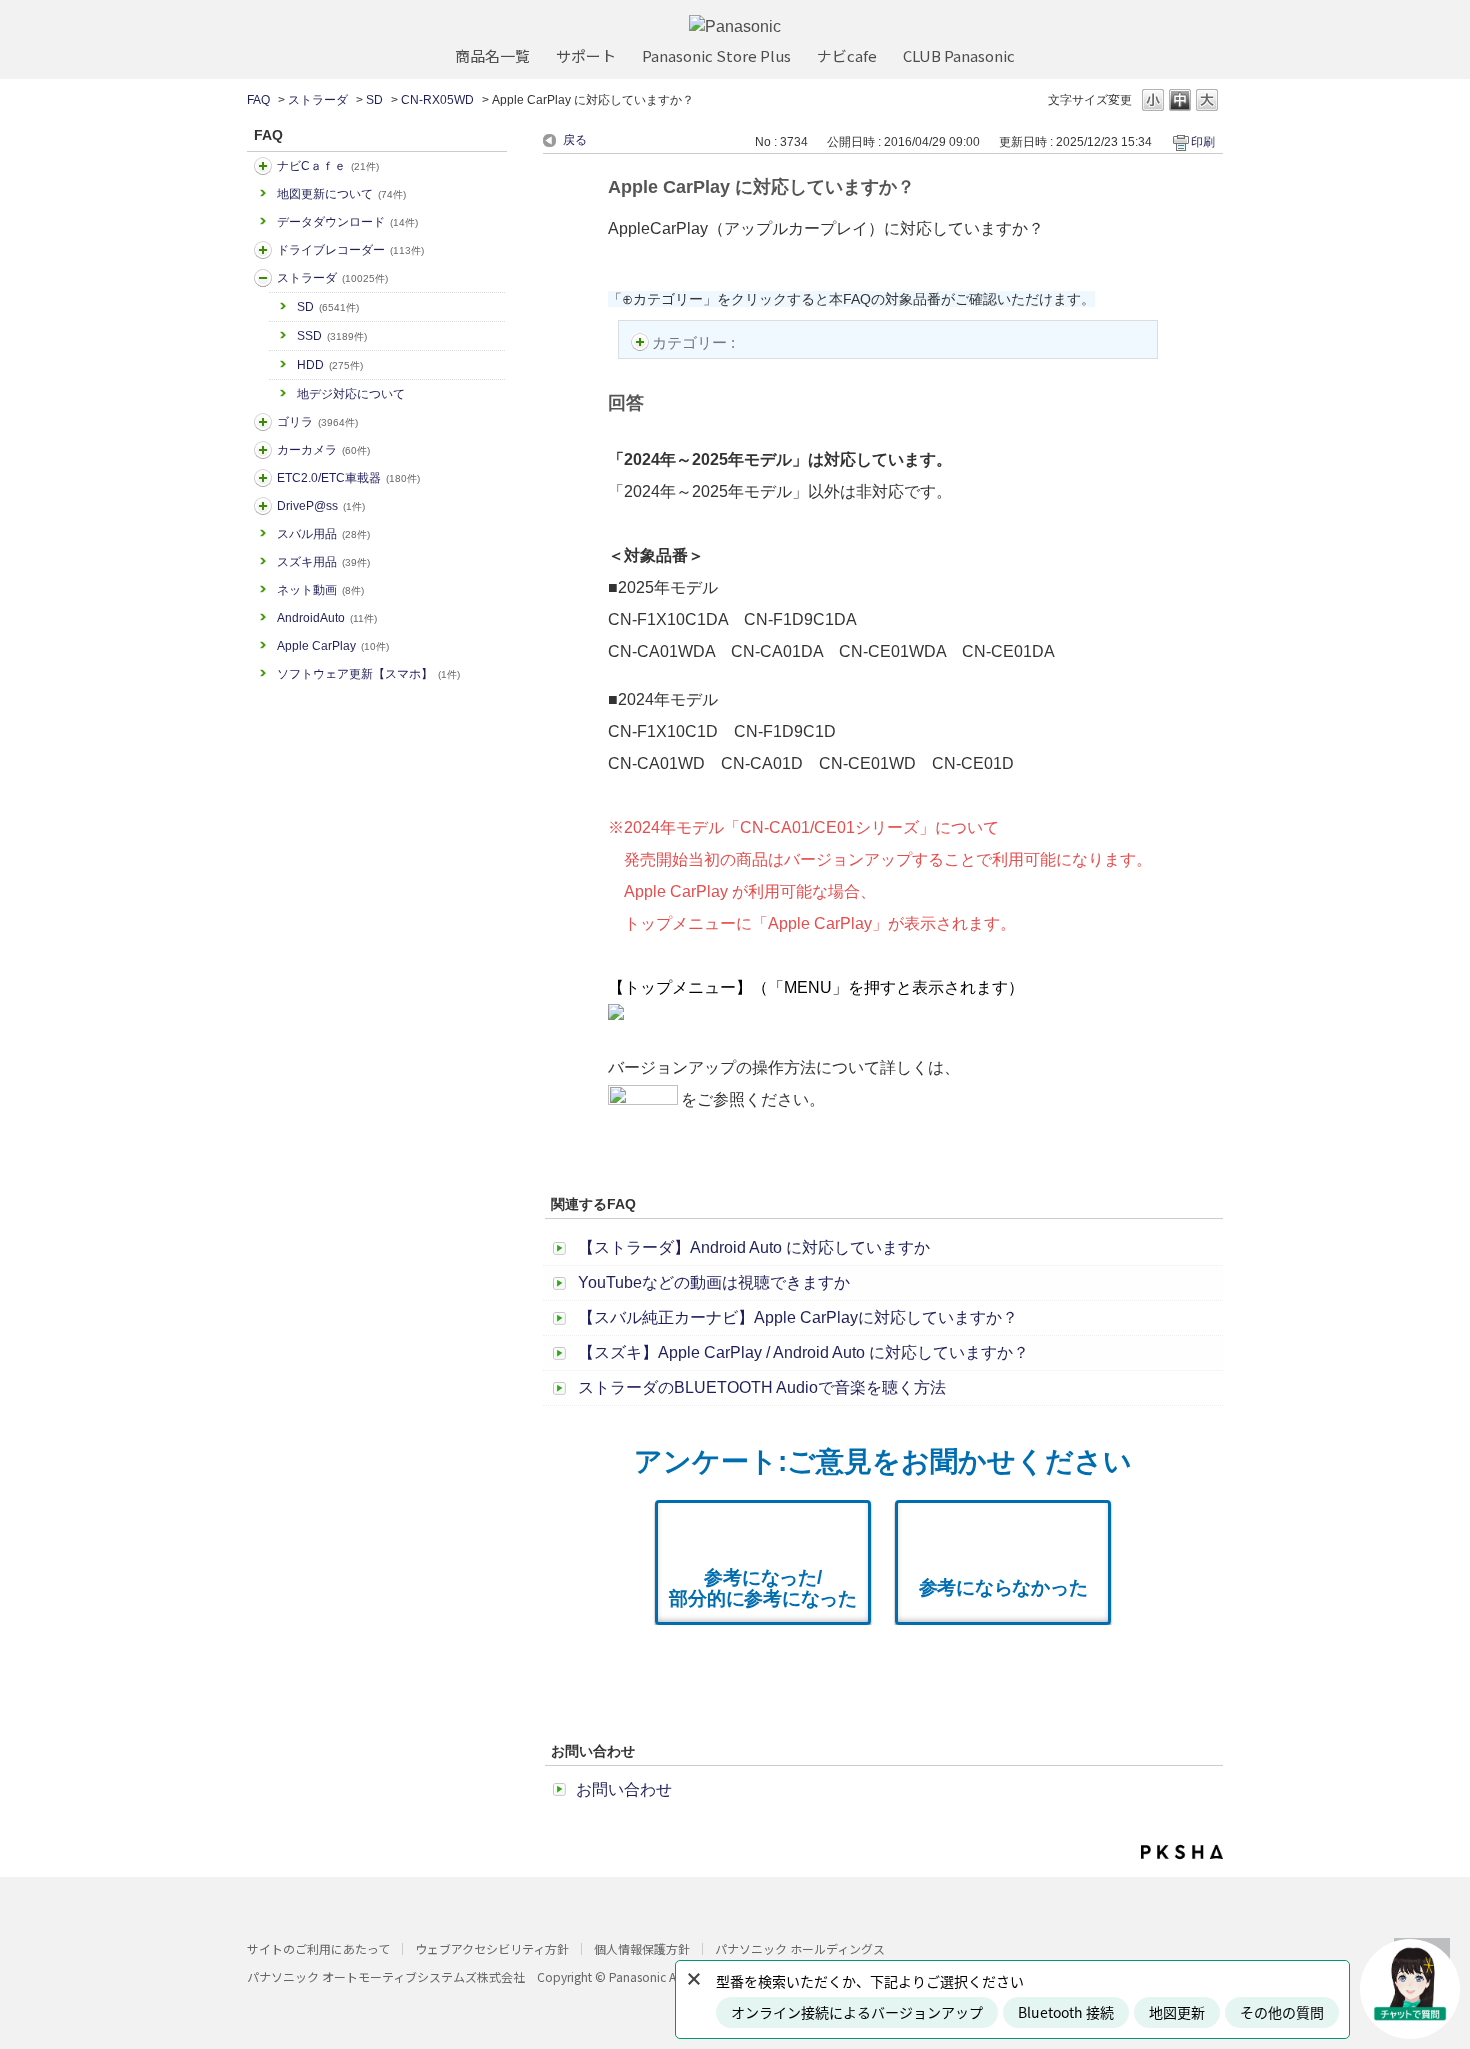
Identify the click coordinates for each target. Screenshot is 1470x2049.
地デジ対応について (351, 394)
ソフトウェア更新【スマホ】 (368, 674)
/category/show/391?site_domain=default (263, 278)
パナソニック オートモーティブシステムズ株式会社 (386, 1976)
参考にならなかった (1003, 1587)
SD (374, 100)
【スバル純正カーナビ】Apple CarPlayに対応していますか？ (798, 1317)
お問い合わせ (624, 1789)
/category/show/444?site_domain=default (263, 478)
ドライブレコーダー (350, 250)
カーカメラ (323, 450)
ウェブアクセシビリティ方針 (492, 1948)
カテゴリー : (695, 342)
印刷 (1203, 142)
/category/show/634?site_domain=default (263, 250)
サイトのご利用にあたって (318, 1948)
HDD (330, 365)
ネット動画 (320, 590)
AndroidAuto (327, 618)
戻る (575, 140)
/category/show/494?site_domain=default (263, 450)
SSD (332, 336)
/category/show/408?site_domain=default (263, 166)
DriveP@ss (321, 506)
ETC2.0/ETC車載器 (348, 478)
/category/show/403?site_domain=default (263, 506)
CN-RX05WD (437, 100)
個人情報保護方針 (642, 1948)
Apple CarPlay (333, 646)
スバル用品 (323, 534)
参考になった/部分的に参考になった (763, 1588)
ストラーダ (318, 100)
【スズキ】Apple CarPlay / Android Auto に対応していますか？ (803, 1352)
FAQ (258, 100)
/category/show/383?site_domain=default (263, 422)
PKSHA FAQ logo (1182, 1852)
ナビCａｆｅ (328, 166)
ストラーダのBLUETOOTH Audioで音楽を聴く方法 (762, 1387)
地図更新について (341, 194)
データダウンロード (347, 222)
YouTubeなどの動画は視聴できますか (714, 1282)
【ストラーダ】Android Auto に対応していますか (754, 1247)
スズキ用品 (323, 562)
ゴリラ (317, 422)
